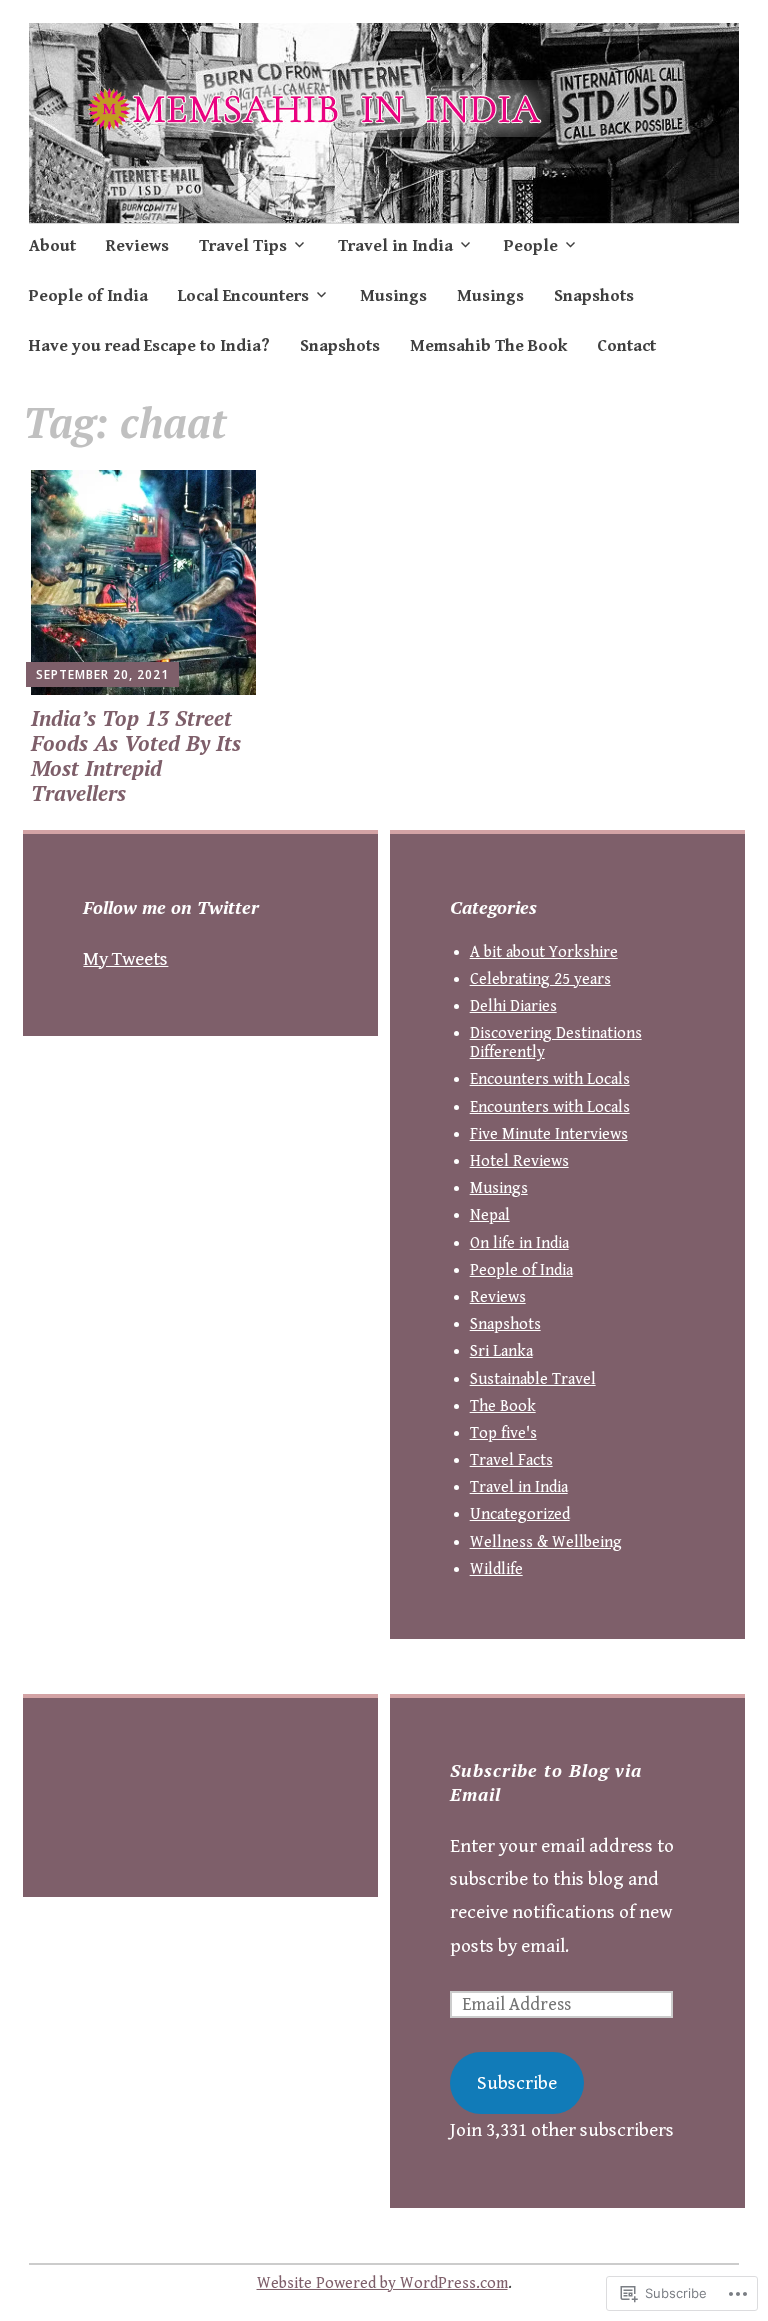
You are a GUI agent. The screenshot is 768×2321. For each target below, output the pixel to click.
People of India (88, 296)
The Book (503, 1406)
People (531, 246)
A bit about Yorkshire (544, 952)
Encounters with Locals (550, 1079)
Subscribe (517, 2083)
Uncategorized (520, 1514)
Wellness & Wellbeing (546, 1542)
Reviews (137, 246)
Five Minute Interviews (549, 1134)
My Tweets (125, 959)
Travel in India (395, 246)
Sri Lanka (501, 1351)
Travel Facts (511, 1460)
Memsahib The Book (488, 346)
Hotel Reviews (519, 1161)
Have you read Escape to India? (149, 346)
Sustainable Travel (533, 1379)
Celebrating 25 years (540, 979)
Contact (626, 346)
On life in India (519, 1243)
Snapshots (594, 296)
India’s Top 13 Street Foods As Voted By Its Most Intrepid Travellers (136, 756)
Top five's (503, 1433)
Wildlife (496, 1569)
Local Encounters (243, 296)
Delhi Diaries (513, 1006)
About (52, 246)
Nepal (490, 1215)
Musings (393, 296)
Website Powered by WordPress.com (382, 2283)
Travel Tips (243, 246)
